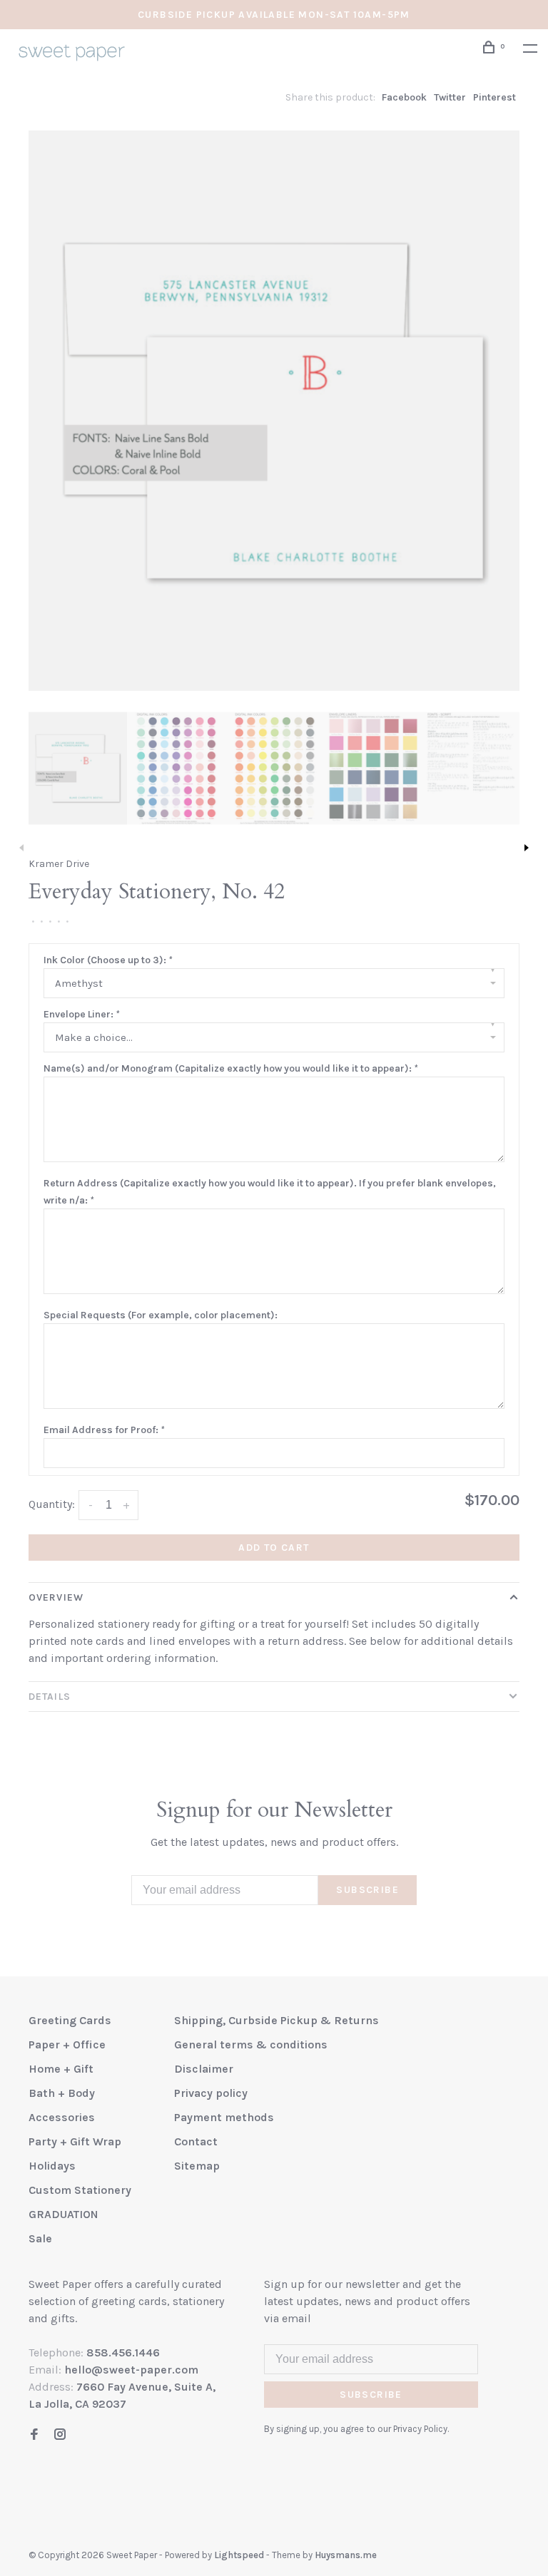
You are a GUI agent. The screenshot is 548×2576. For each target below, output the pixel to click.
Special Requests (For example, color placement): (161, 1315)
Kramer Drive (59, 864)
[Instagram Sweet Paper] (60, 2435)
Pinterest (494, 97)
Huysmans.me (346, 2555)
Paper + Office (67, 2044)
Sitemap (197, 2166)
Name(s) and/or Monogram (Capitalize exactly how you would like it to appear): (230, 1068)
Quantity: (52, 1504)
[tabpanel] (274, 411)
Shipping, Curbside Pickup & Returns (276, 2020)
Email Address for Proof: (104, 1430)
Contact (196, 2141)
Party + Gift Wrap (75, 2141)
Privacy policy (211, 2093)
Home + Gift (61, 2069)
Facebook (404, 97)
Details (50, 1697)
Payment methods (224, 2117)
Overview (56, 1597)
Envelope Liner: (81, 1014)
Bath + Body (62, 2093)
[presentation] (78, 768)
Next (527, 848)
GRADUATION (64, 2214)
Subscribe (367, 1890)
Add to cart (274, 1548)
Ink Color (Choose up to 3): (108, 960)
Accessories (62, 2117)
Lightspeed (239, 2555)
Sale (40, 2238)
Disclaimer (204, 2069)
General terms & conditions (251, 2044)
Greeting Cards (70, 2020)
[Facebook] (34, 2435)
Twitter (450, 97)
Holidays (52, 2166)
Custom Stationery (80, 2190)
